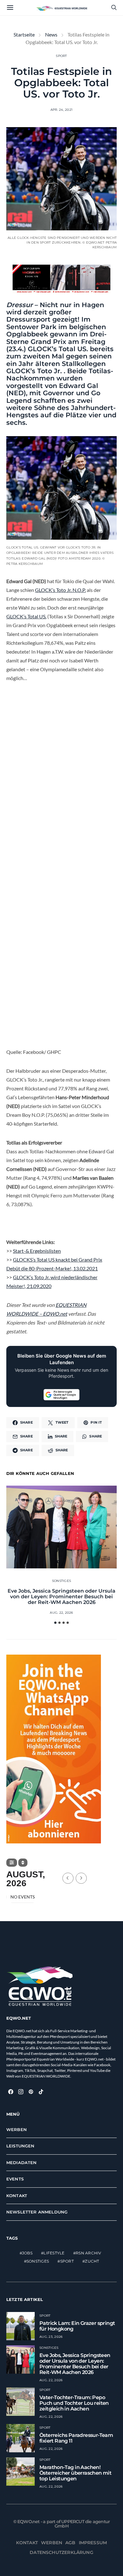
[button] (55, 1623)
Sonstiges (61, 1581)
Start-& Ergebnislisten (37, 1251)
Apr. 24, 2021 (61, 110)
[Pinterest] (31, 2092)
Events (15, 2179)
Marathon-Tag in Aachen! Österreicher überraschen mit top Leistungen (75, 2473)
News (51, 34)
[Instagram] (21, 2092)
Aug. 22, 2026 (61, 1613)
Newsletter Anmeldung (37, 2212)
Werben (17, 2129)
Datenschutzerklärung (61, 2552)
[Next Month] (81, 1878)
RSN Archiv (88, 2253)
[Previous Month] (68, 1878)
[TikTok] (41, 2092)
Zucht (92, 2261)
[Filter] (12, 1863)
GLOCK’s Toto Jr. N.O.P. (60, 590)
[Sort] (23, 1863)
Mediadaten (22, 2163)
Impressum (93, 2543)
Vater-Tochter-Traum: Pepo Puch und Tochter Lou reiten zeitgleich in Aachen (74, 2403)
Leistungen (20, 2146)
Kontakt (17, 2196)
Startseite (24, 34)
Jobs (27, 2253)
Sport (61, 56)
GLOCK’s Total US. (26, 616)
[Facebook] (11, 2092)
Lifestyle (54, 2253)
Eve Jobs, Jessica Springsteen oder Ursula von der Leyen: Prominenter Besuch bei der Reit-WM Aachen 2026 (61, 1597)
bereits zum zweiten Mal (60, 352)
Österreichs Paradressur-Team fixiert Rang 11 (76, 2438)
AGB (70, 2543)
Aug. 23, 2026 (51, 2337)
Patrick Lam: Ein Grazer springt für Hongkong (77, 2326)
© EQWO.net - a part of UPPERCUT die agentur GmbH (62, 2524)
